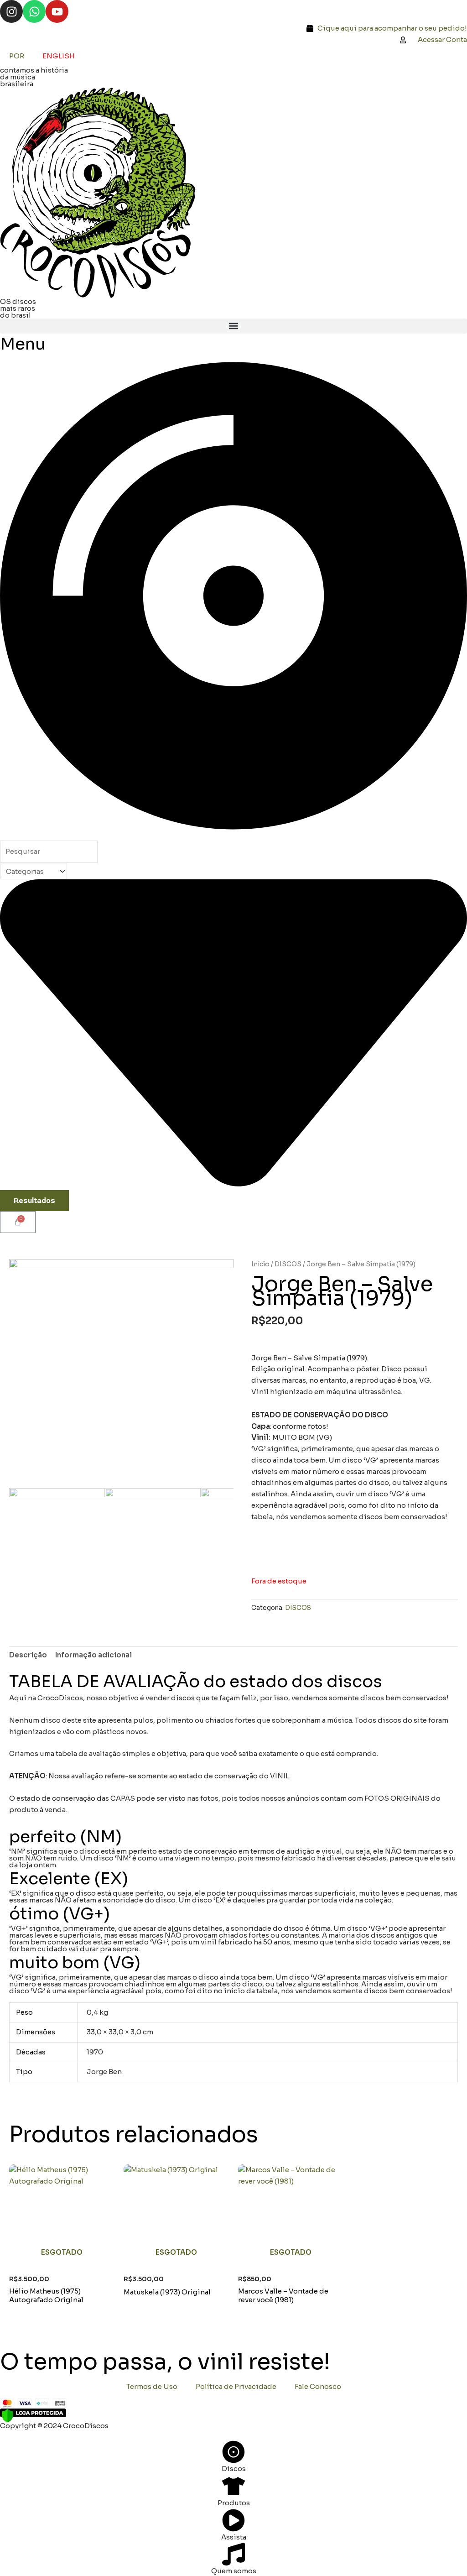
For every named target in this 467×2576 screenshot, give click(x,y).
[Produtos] (233, 2486)
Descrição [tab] (28, 1655)
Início (260, 1264)
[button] (233, 326)
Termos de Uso (152, 2386)
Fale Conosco (318, 2386)
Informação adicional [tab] (93, 1655)
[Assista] (233, 2520)
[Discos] (233, 2452)
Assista (234, 2537)
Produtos (234, 2503)
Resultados (34, 1201)
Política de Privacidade (236, 2386)
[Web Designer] (10, 2434)
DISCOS (288, 1264)
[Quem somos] (233, 2554)
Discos (234, 2469)
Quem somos (234, 2571)
